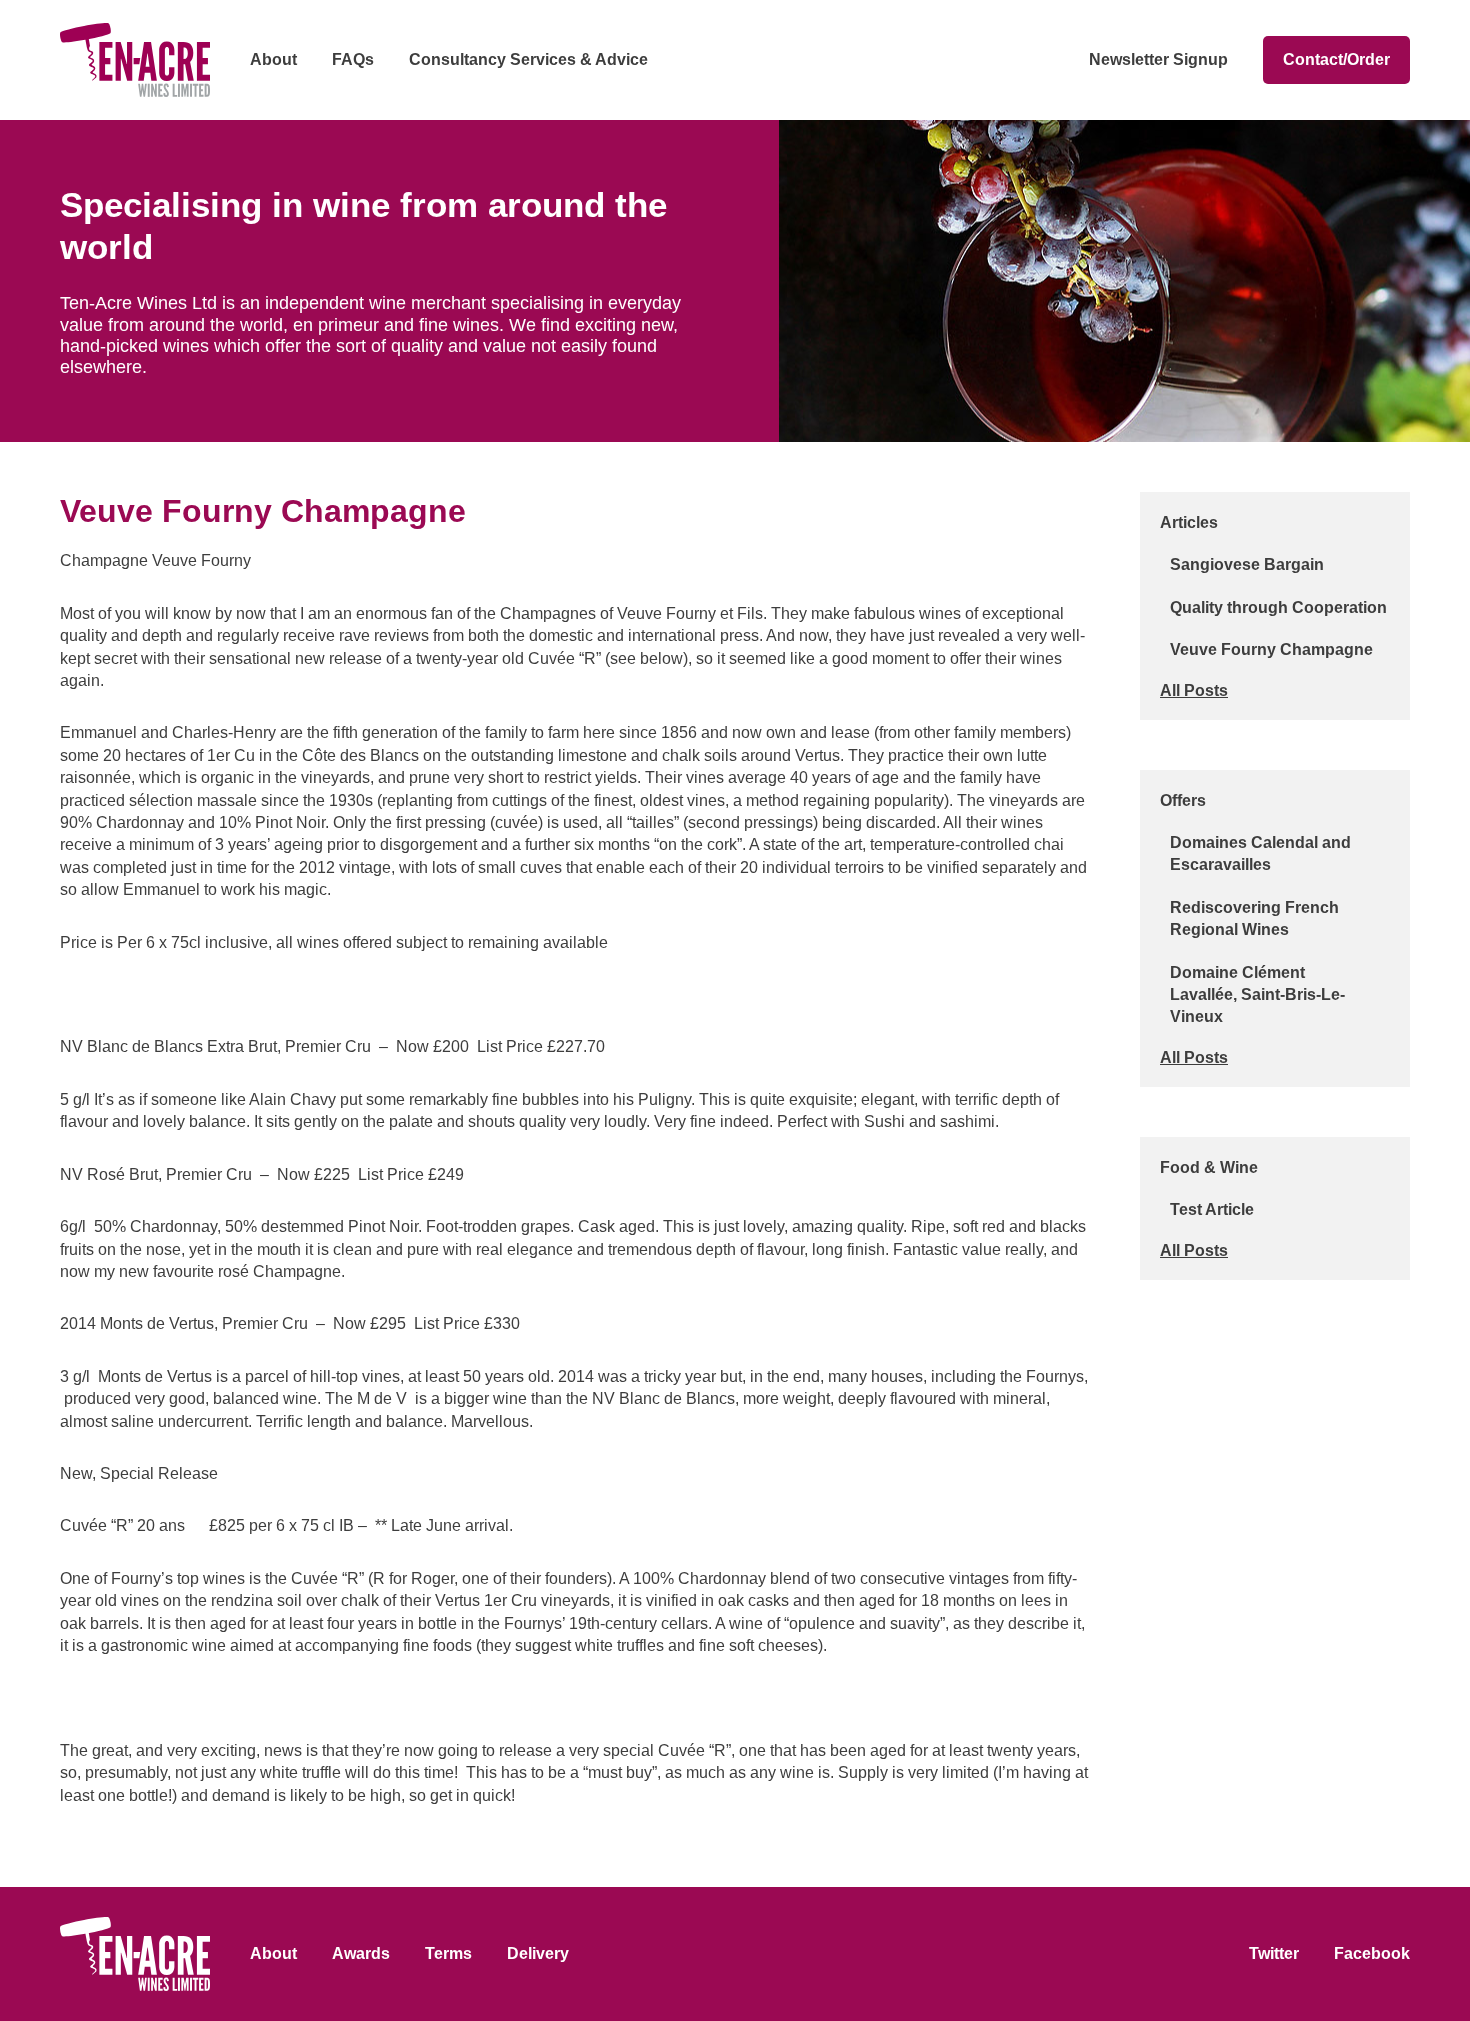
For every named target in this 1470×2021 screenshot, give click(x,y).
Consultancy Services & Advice (528, 59)
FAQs (353, 59)
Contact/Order (1336, 59)
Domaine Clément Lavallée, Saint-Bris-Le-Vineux (1257, 995)
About (273, 59)
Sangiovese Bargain (1247, 564)
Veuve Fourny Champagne (1271, 649)
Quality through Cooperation (1278, 607)
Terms (448, 1953)
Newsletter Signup (1158, 59)
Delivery (538, 1953)
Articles (1189, 522)
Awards (361, 1953)
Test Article (1212, 1209)
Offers (1183, 800)
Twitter (1274, 1953)
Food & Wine (1209, 1167)
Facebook (1372, 1953)
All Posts (1194, 690)
